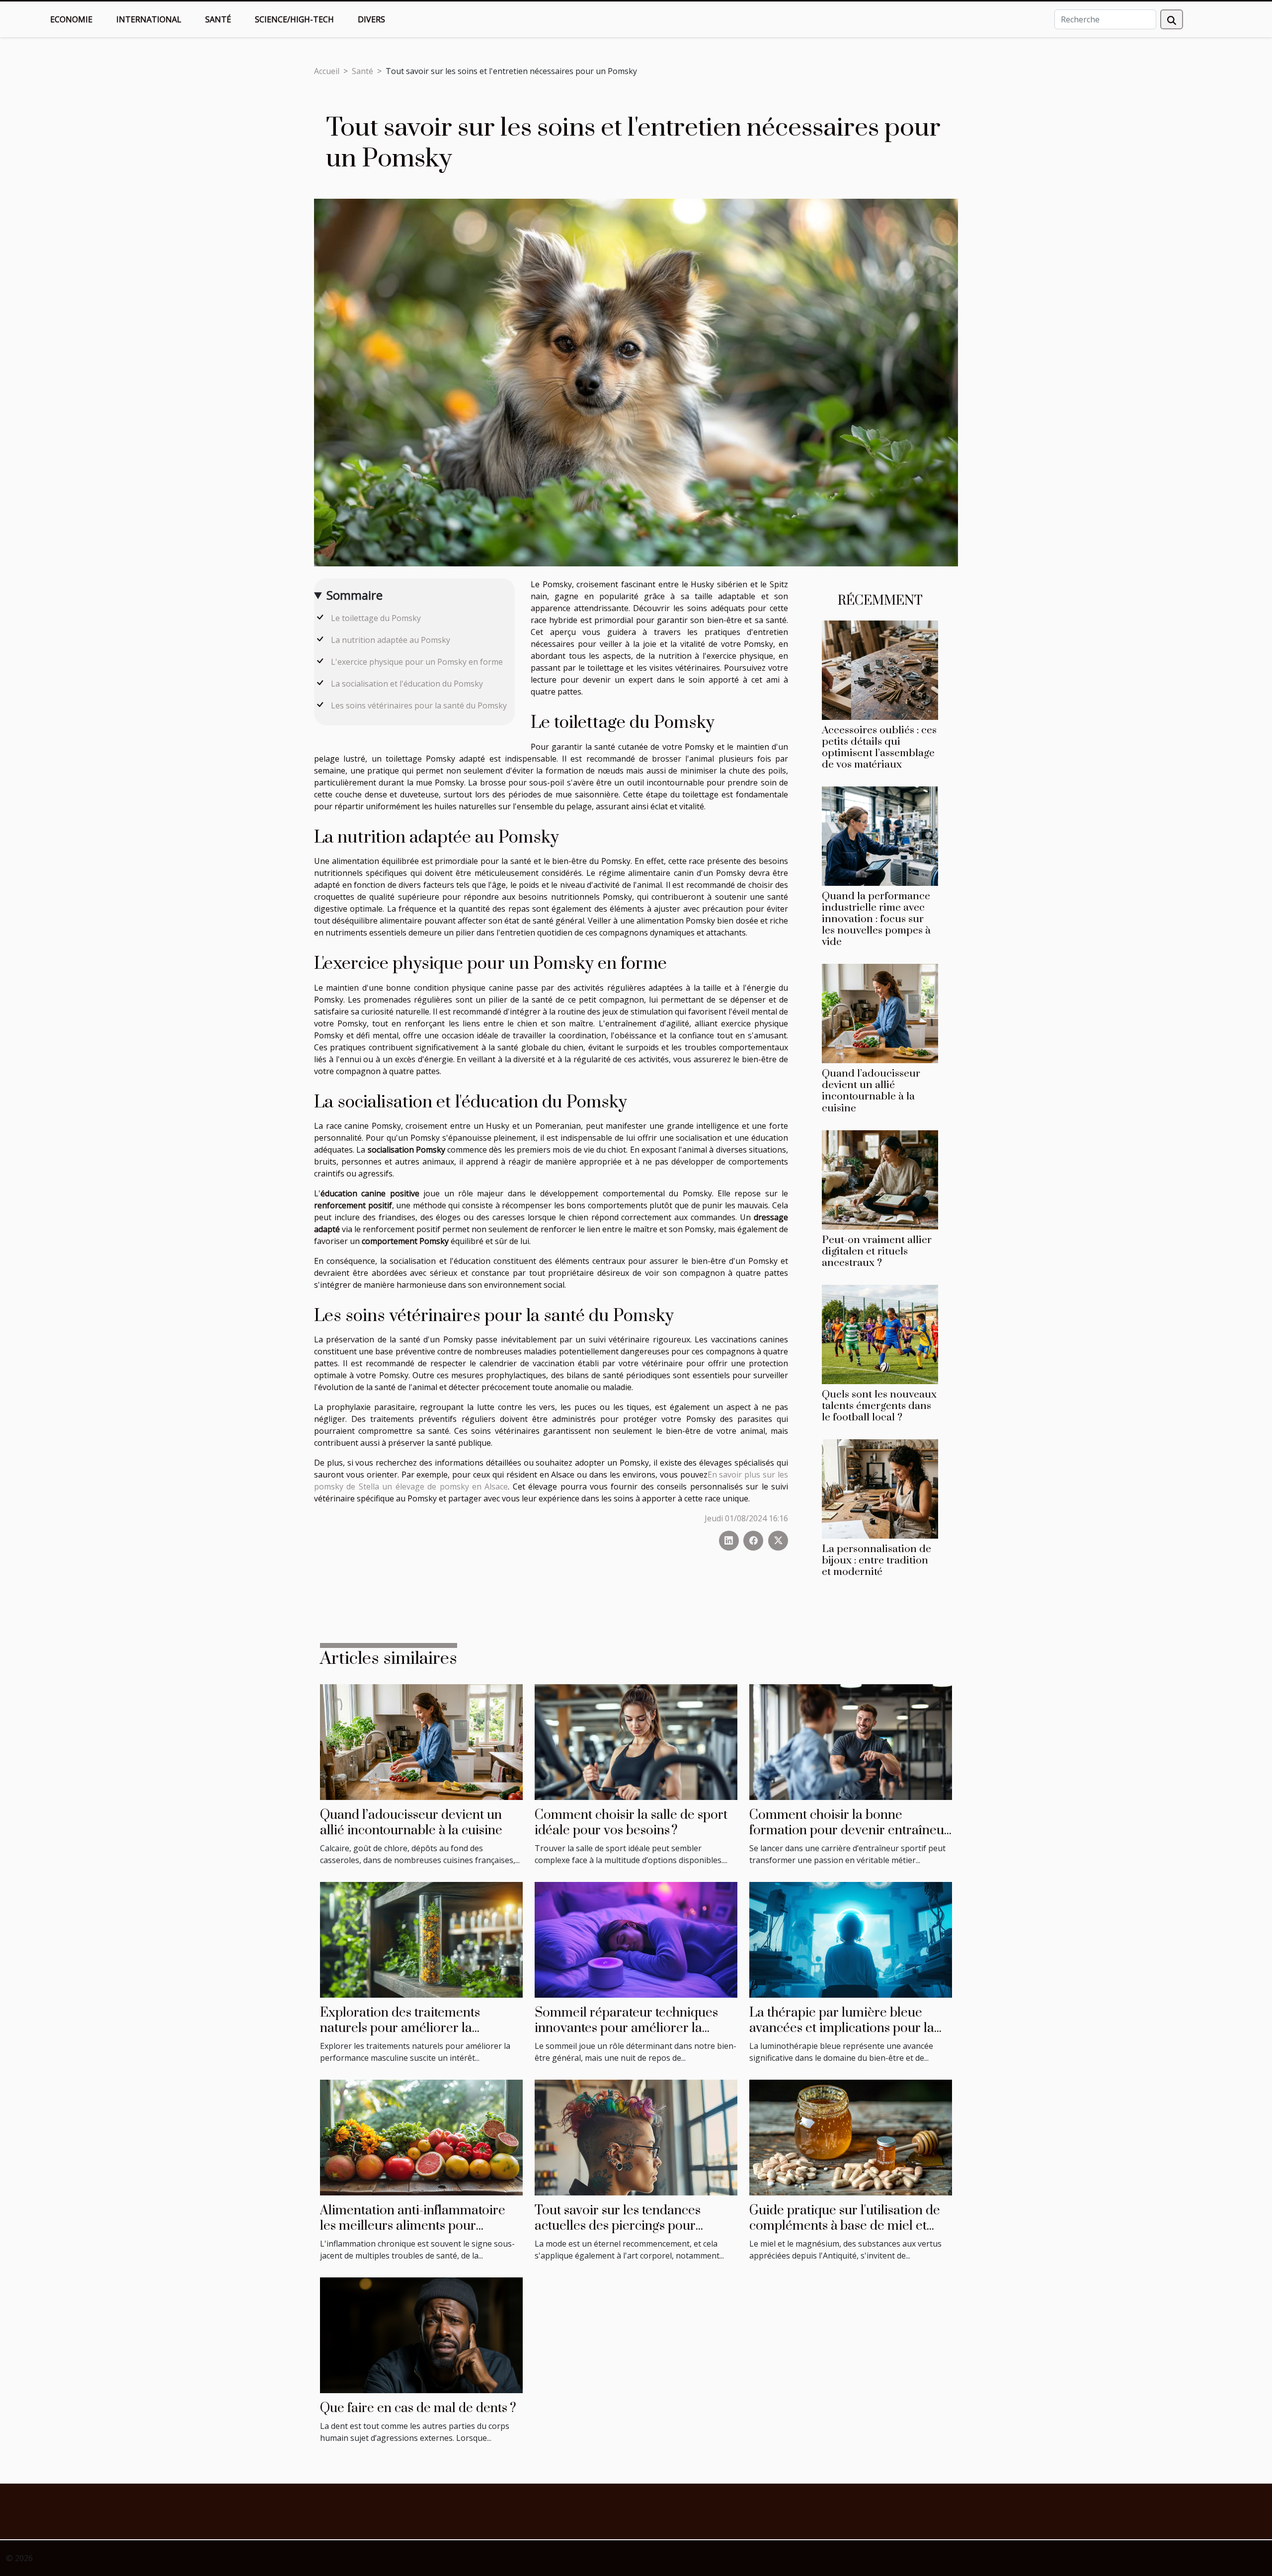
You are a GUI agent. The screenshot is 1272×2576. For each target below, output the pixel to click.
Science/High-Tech (294, 19)
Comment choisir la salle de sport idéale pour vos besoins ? (631, 1823)
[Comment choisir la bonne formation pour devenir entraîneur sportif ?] (851, 1741)
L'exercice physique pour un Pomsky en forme (417, 662)
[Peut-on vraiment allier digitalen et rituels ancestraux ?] (880, 1179)
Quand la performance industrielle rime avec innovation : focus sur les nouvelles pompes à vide (876, 919)
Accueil (327, 71)
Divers (371, 19)
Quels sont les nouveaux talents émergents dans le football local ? (879, 1406)
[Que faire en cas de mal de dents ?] (421, 2335)
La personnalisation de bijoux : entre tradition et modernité (876, 1561)
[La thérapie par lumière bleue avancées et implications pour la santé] (851, 1939)
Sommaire (355, 595)
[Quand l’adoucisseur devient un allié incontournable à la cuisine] (880, 1013)
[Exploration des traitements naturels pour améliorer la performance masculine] (421, 1939)
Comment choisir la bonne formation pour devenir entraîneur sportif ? (849, 1830)
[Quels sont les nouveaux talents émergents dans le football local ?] (880, 1333)
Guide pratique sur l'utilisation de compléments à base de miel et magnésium (845, 2226)
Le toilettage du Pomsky (376, 618)
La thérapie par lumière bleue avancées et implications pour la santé (842, 2028)
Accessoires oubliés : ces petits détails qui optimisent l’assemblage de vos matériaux (879, 747)
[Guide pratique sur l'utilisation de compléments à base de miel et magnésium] (851, 2137)
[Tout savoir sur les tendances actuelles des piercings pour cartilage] (636, 2137)
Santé (218, 19)
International (149, 19)
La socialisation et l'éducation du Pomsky (407, 684)
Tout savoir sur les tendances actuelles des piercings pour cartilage (618, 2226)
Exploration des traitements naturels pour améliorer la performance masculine (400, 2028)
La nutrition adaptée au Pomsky (391, 640)
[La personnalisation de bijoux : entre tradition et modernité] (880, 1488)
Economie (71, 19)
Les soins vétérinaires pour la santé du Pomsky (419, 705)
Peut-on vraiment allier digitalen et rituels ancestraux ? (877, 1251)
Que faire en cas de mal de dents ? (418, 2408)
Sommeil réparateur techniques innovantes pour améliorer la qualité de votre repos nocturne (626, 2028)
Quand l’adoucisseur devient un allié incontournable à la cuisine (871, 1091)
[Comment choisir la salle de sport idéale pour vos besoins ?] (636, 1741)
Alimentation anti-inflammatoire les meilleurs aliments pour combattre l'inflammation (413, 2226)
